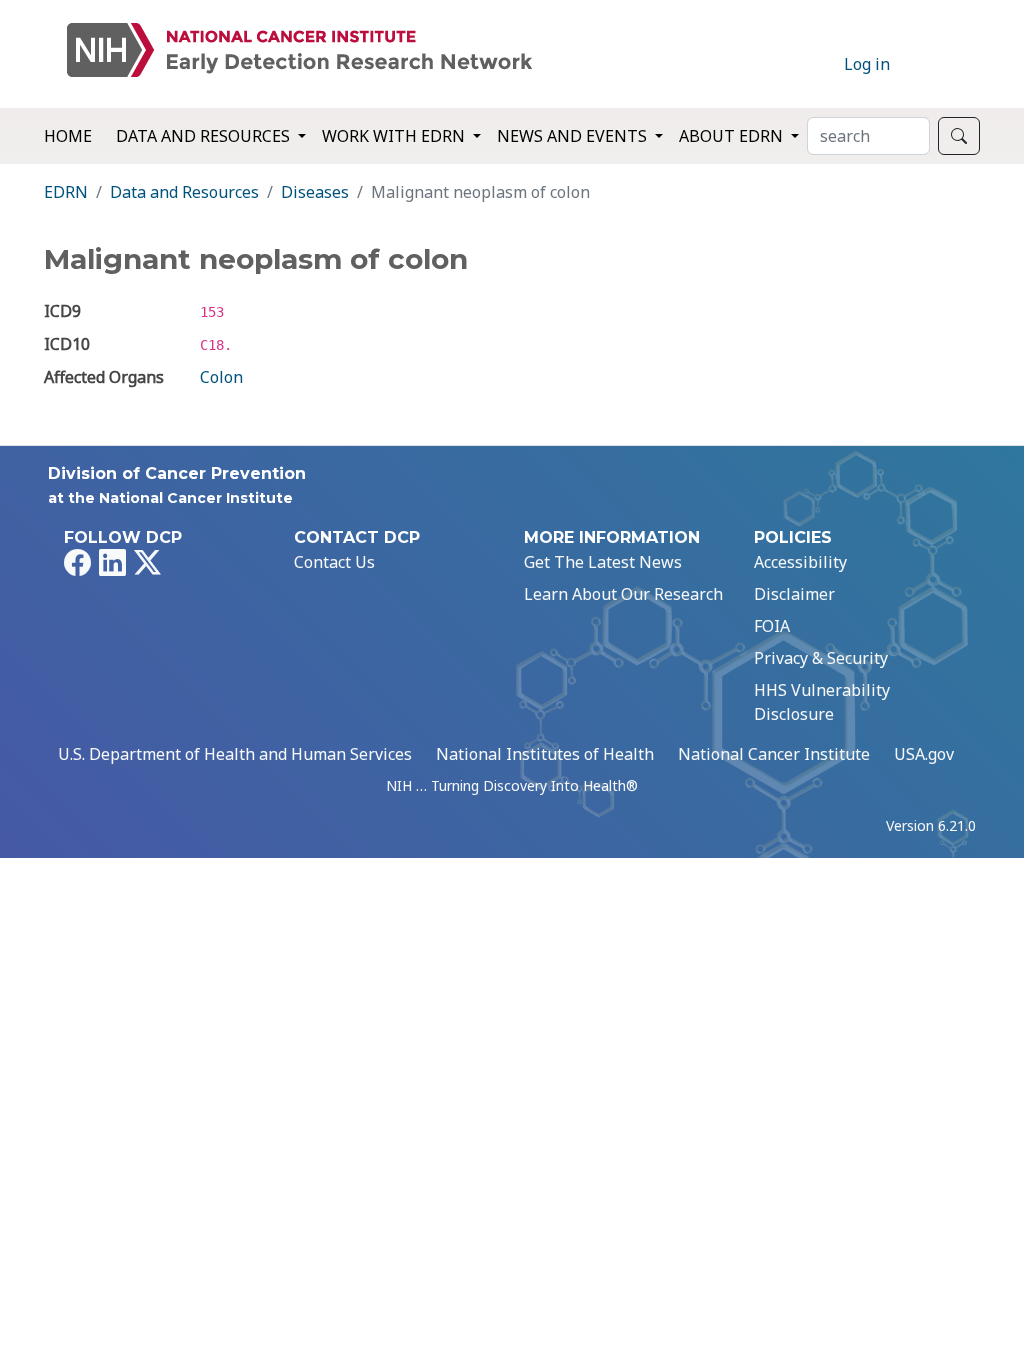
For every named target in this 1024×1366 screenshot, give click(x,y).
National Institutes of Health (545, 754)
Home (68, 136)
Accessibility (800, 562)
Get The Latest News (603, 562)
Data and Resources (184, 192)
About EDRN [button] (733, 136)
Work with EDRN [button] (395, 136)
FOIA (772, 626)
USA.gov (924, 754)
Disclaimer (794, 594)
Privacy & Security (821, 658)
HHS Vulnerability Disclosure (822, 702)
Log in (867, 64)
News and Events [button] (574, 136)
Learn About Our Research (623, 594)
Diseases (315, 192)
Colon (221, 377)
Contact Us (334, 562)
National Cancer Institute (774, 754)
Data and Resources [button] (205, 136)
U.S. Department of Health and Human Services (235, 754)
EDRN (66, 192)
